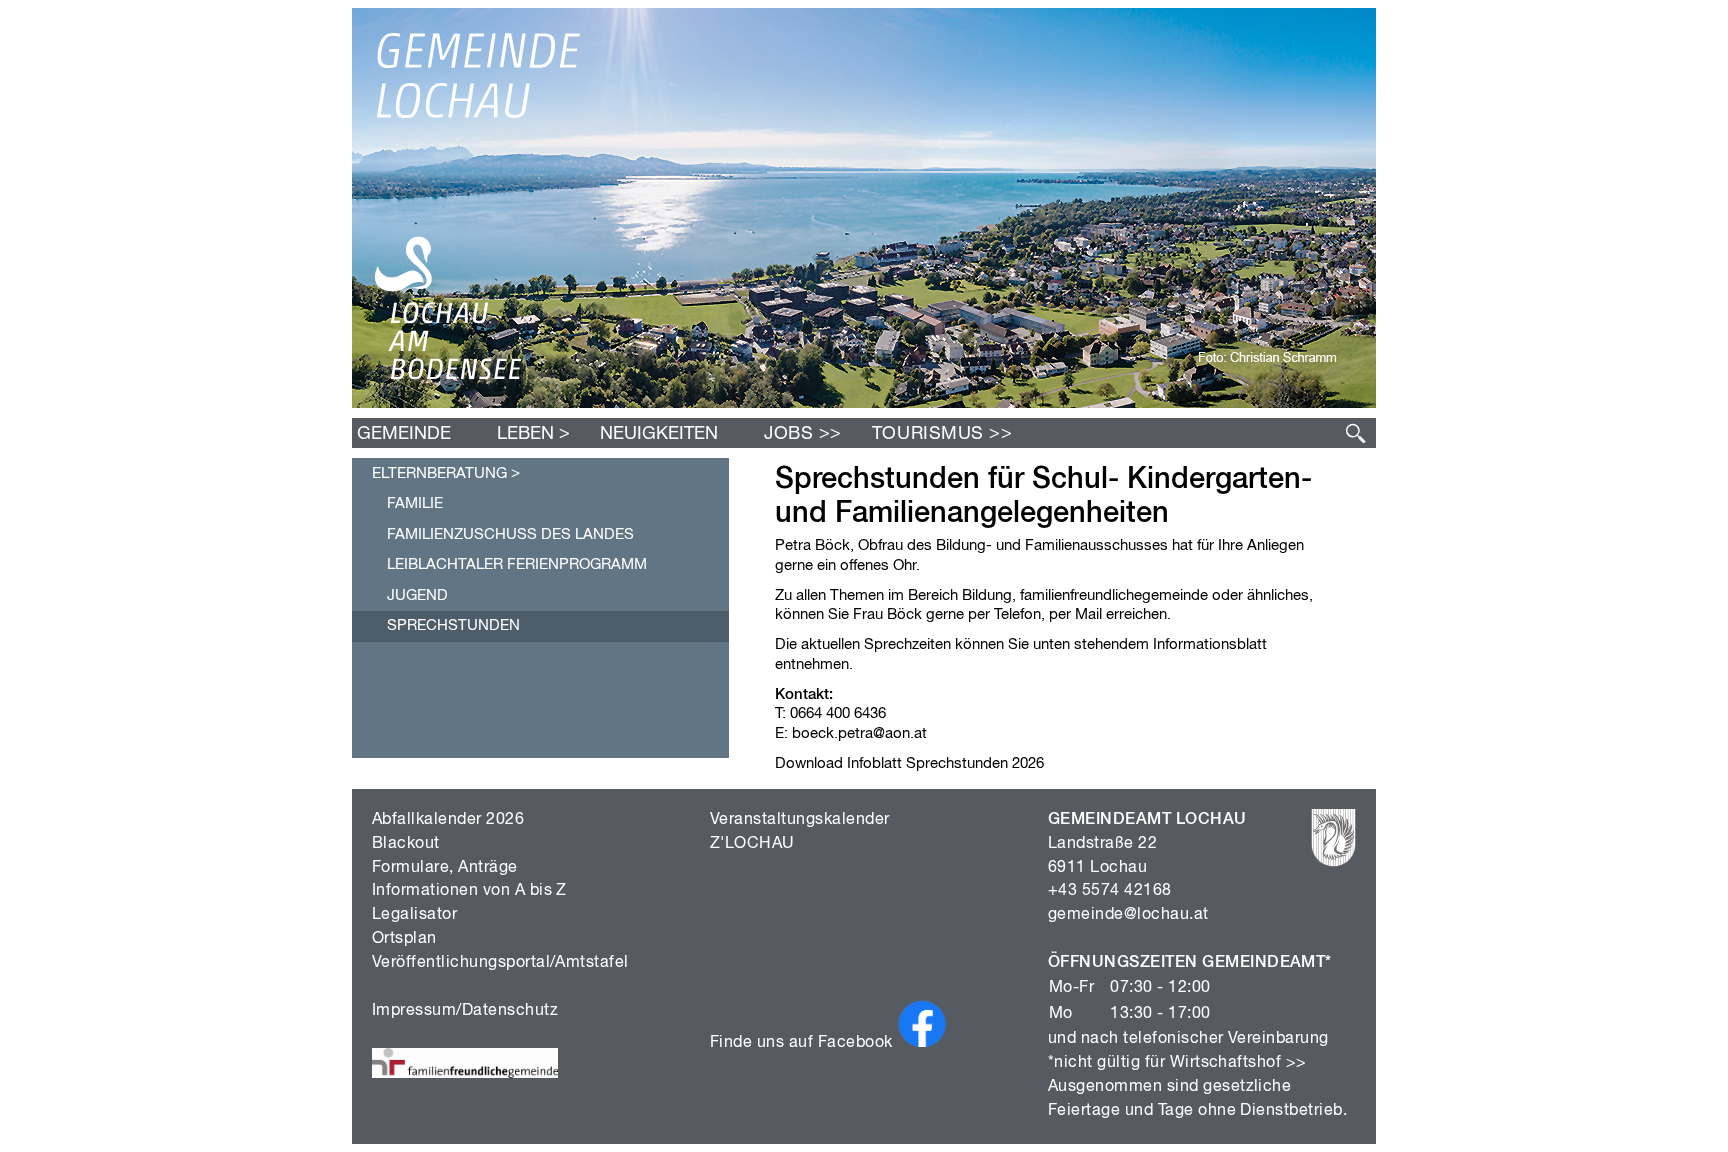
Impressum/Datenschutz (465, 1011)
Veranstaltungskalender (800, 820)
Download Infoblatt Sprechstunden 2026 (909, 763)
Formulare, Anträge (445, 868)
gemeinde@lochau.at (1128, 915)
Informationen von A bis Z (469, 891)
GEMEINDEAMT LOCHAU (1147, 820)
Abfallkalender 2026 (448, 820)
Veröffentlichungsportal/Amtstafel (500, 963)
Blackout (406, 844)
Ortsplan (404, 939)
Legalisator (414, 915)
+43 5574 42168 (1110, 891)
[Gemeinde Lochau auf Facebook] (921, 1043)
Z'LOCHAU (752, 844)
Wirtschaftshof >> (1238, 1063)
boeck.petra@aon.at (859, 733)
